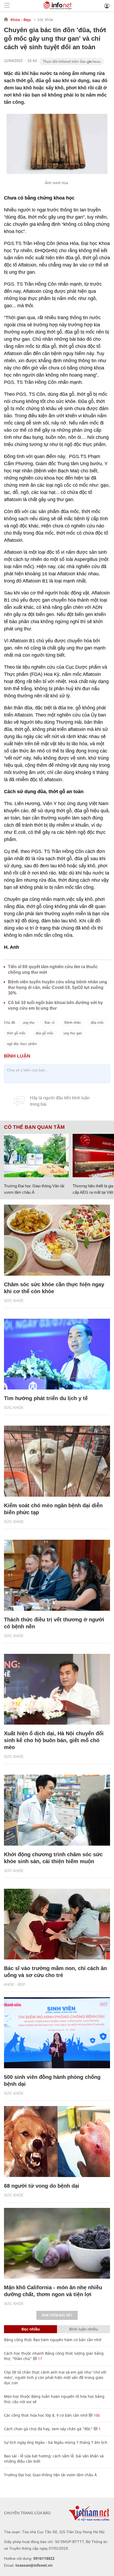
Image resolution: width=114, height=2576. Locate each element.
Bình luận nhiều (84, 2329)
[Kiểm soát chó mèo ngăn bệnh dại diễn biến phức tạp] (57, 1461)
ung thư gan (73, 1033)
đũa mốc (97, 1023)
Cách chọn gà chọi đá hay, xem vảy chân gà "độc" (48, 2429)
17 (40, 2359)
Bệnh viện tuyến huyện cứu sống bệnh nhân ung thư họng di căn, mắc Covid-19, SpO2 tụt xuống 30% (58, 987)
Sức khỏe (45, 20)
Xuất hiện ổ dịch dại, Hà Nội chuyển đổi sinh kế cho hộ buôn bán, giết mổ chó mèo (54, 1740)
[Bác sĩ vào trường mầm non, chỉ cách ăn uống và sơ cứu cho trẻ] (57, 1924)
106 (96, 2415)
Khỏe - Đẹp (21, 20)
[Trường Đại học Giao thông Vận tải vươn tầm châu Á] (36, 1156)
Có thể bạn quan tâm (34, 1127)
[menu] (7, 6)
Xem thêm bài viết (57, 2315)
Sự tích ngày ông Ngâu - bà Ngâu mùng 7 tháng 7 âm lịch (56, 2442)
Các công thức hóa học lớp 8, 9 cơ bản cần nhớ (46, 2415)
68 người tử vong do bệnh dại (42, 2186)
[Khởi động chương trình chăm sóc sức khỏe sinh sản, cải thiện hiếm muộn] (57, 1810)
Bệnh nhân (73, 1023)
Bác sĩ (50, 1023)
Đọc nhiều (31, 2329)
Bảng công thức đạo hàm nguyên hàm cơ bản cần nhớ (53, 2340)
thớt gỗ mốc (16, 1033)
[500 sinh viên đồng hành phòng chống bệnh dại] (57, 2033)
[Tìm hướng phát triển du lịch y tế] (57, 1354)
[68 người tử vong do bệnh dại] (57, 2142)
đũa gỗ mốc (45, 1033)
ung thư (29, 1023)
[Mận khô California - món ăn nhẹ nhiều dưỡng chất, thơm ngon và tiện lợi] (57, 2243)
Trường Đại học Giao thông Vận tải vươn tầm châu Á (50, 2475)
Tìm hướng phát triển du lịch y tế (46, 1398)
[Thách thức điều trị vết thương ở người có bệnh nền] (57, 1575)
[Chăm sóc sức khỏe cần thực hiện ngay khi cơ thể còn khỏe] (57, 1240)
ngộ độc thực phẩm (22, 1044)
